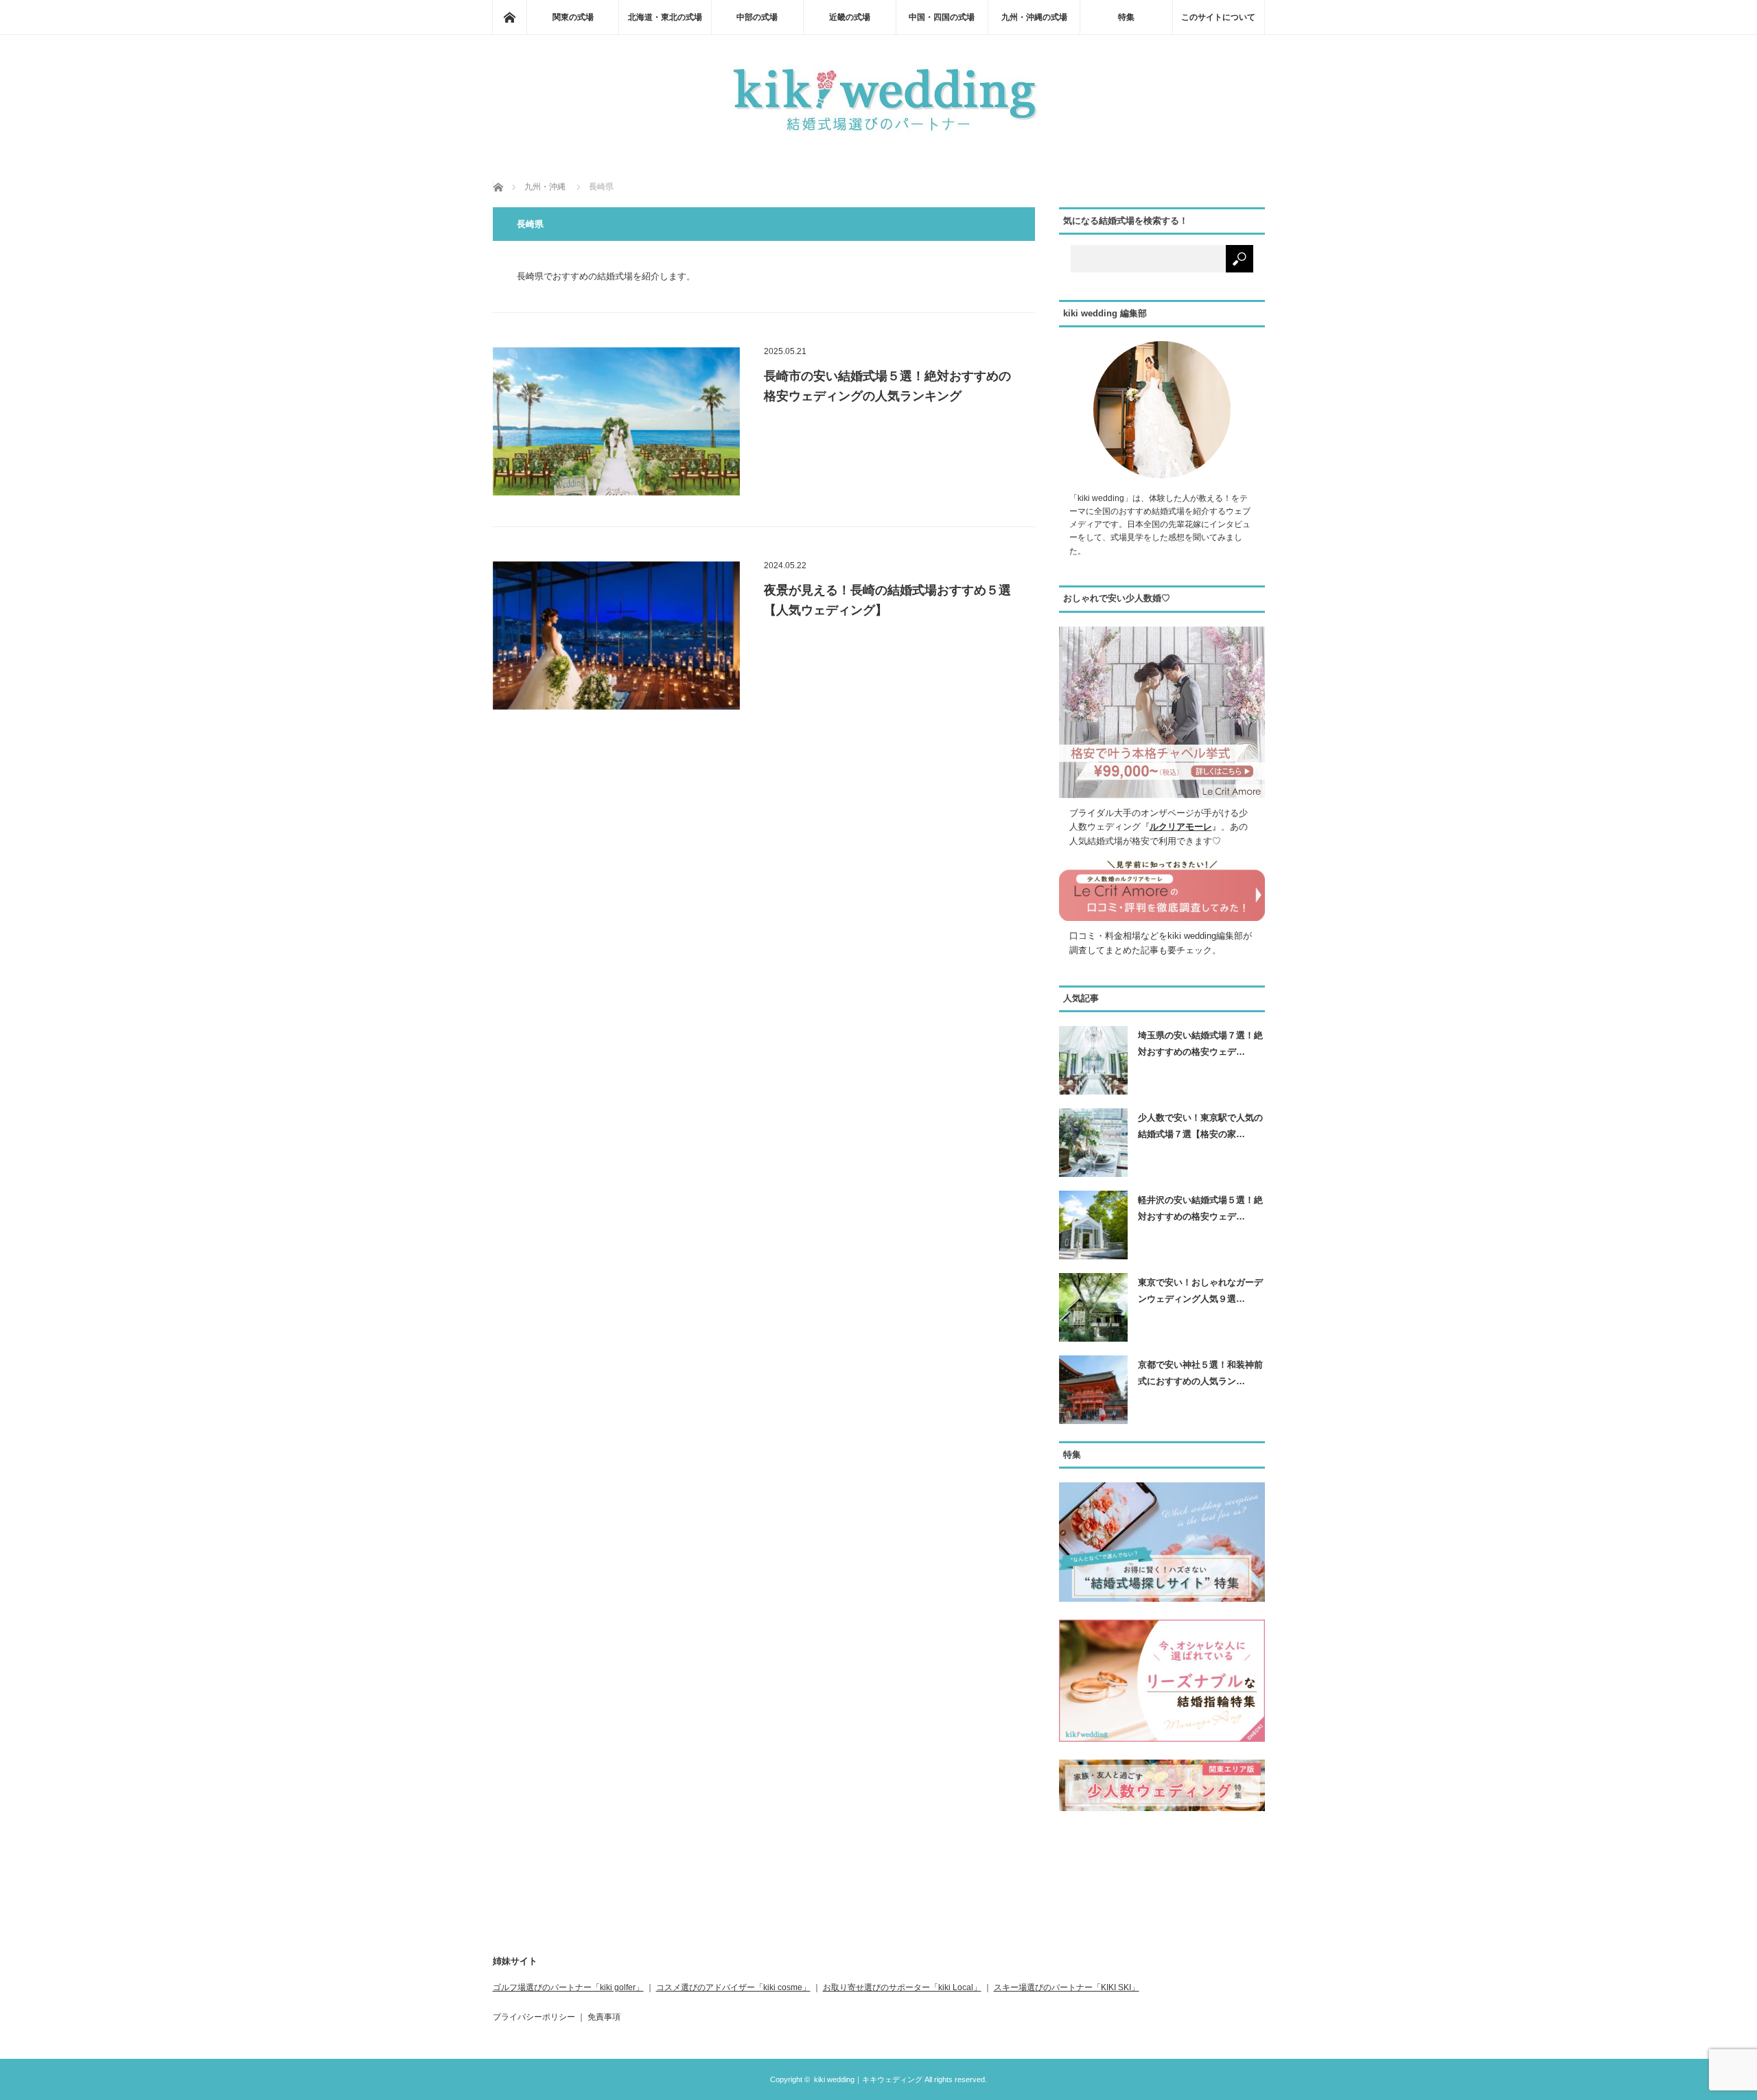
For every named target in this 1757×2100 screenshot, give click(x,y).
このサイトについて (1218, 17)
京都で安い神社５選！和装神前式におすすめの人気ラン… (1200, 1373)
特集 (1126, 17)
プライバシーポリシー (534, 2017)
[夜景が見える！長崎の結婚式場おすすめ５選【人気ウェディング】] (616, 635)
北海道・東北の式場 (665, 17)
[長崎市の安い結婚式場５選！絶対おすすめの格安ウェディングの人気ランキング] (616, 421)
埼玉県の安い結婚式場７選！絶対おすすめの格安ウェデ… (1200, 1043)
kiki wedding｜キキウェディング (868, 2079)
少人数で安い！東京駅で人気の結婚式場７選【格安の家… (1200, 1125)
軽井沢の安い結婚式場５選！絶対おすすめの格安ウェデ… (1200, 1208)
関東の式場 (573, 17)
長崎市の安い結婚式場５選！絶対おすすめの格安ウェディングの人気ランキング (887, 386)
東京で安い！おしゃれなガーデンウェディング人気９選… (1200, 1290)
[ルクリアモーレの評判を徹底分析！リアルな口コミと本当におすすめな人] (1162, 918)
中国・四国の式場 (942, 17)
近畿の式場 (850, 17)
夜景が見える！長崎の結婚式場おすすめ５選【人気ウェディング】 (887, 600)
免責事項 (604, 2017)
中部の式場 (757, 17)
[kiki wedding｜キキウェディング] (878, 133)
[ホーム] (509, 17)
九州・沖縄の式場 (1034, 17)
